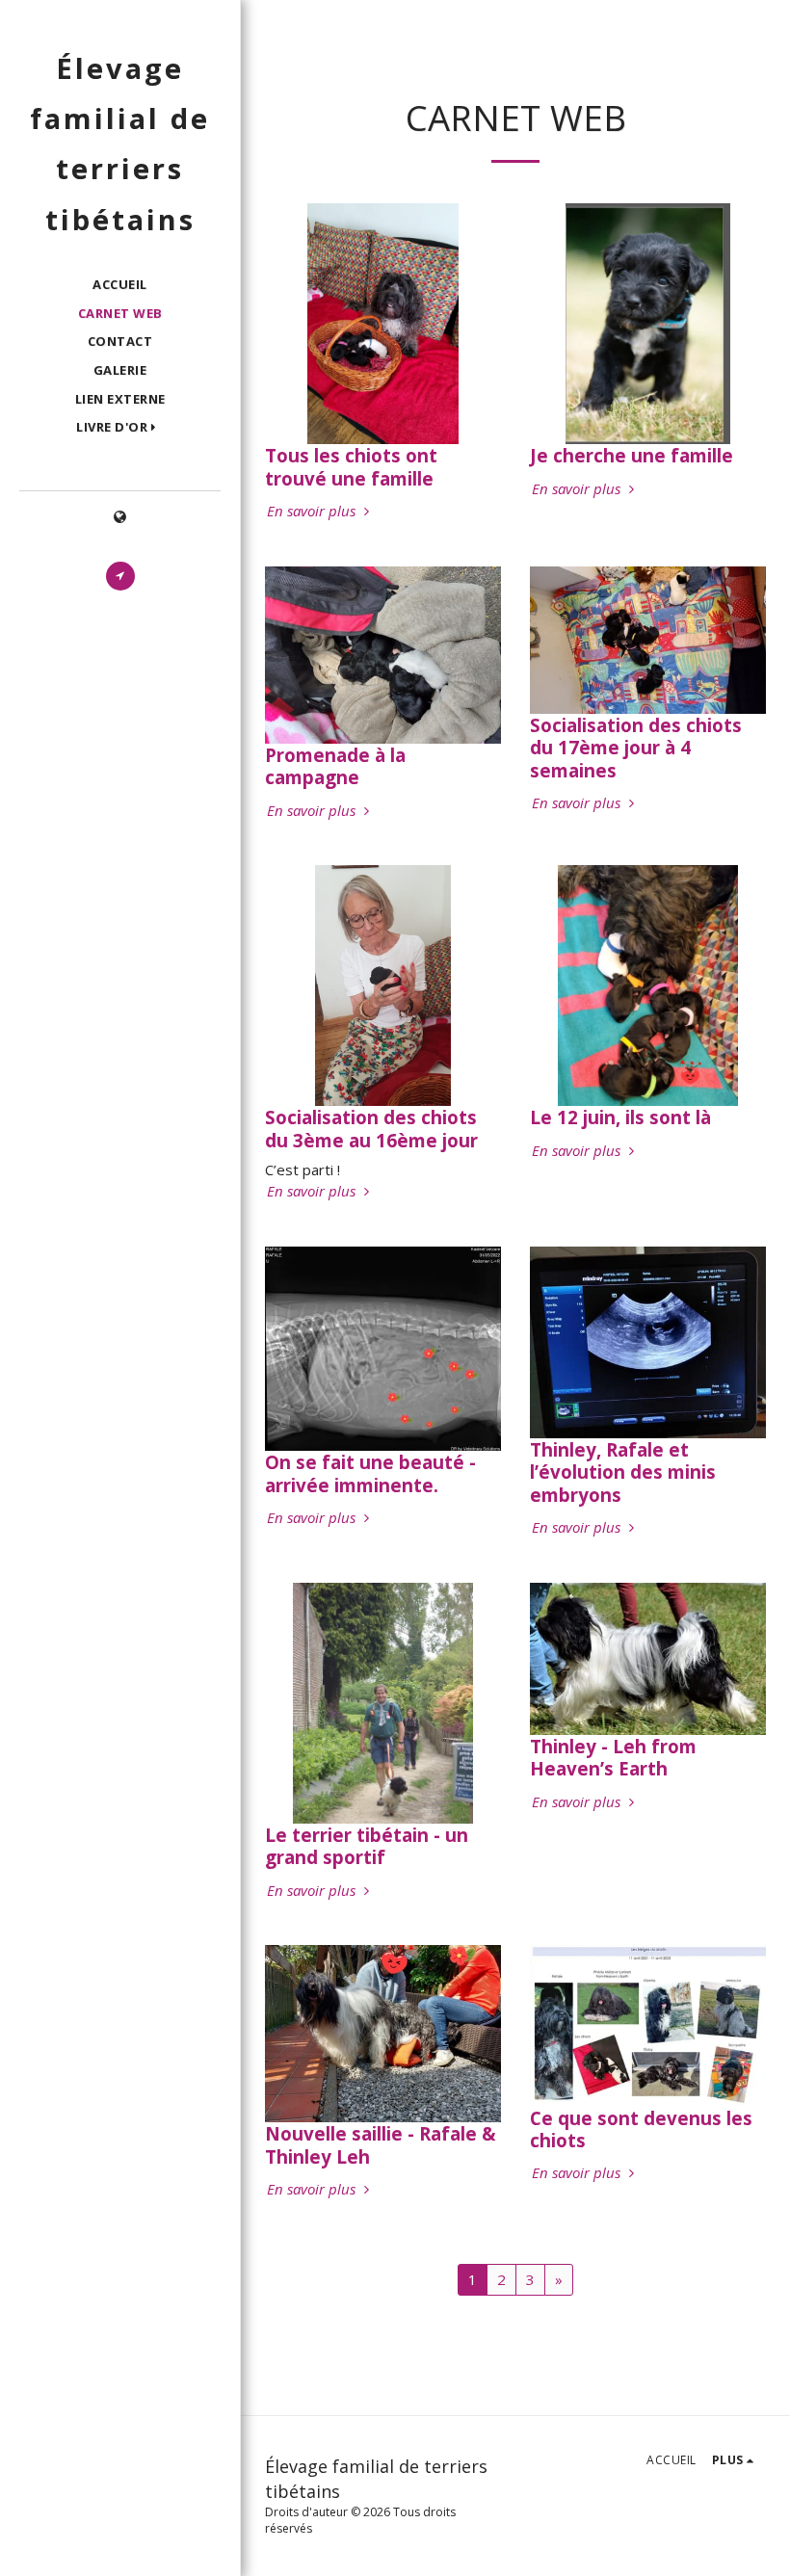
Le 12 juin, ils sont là (620, 1117)
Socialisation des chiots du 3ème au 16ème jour (371, 1128)
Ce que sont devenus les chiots (641, 2129)
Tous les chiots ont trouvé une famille (351, 466)
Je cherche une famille (632, 455)
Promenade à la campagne (335, 766)
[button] (120, 428)
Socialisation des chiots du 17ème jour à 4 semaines (636, 748)
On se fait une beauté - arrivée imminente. (370, 1473)
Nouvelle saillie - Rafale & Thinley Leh (381, 2144)
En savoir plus (313, 511)
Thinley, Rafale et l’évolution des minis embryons (623, 1472)
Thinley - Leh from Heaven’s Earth (613, 1757)
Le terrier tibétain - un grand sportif (367, 1846)
